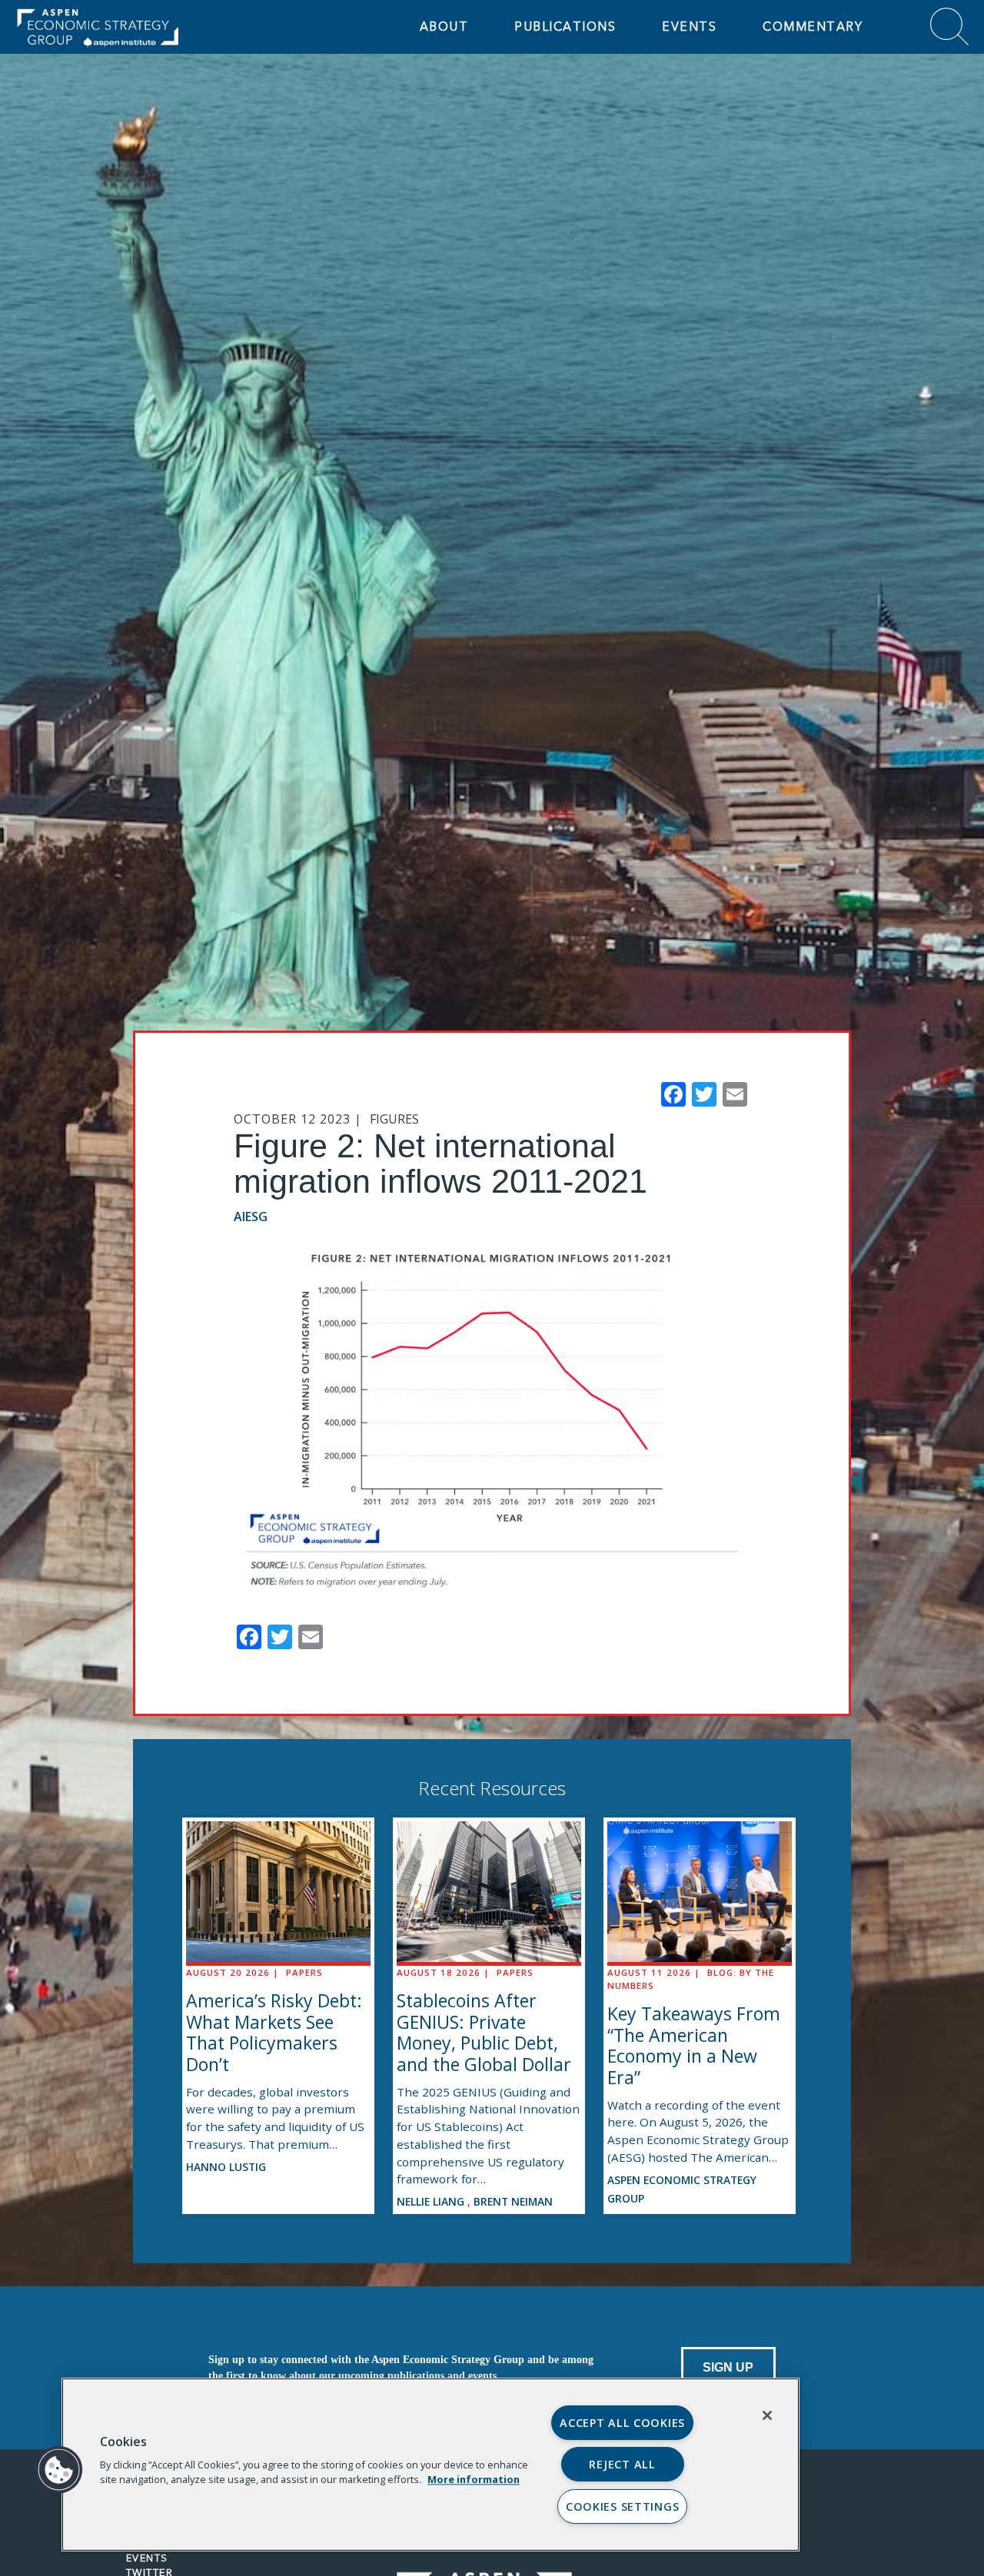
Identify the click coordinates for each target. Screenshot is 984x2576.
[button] (59, 2470)
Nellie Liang (432, 2201)
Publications (565, 27)
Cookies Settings (623, 2506)
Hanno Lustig (226, 2167)
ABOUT (444, 27)
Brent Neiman (513, 2201)
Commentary (813, 27)
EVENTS (689, 27)
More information (474, 2479)
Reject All (622, 2464)
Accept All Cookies (622, 2423)
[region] (430, 2465)
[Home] (131, 27)
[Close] (767, 2415)
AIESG (251, 1217)
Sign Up (728, 2367)
